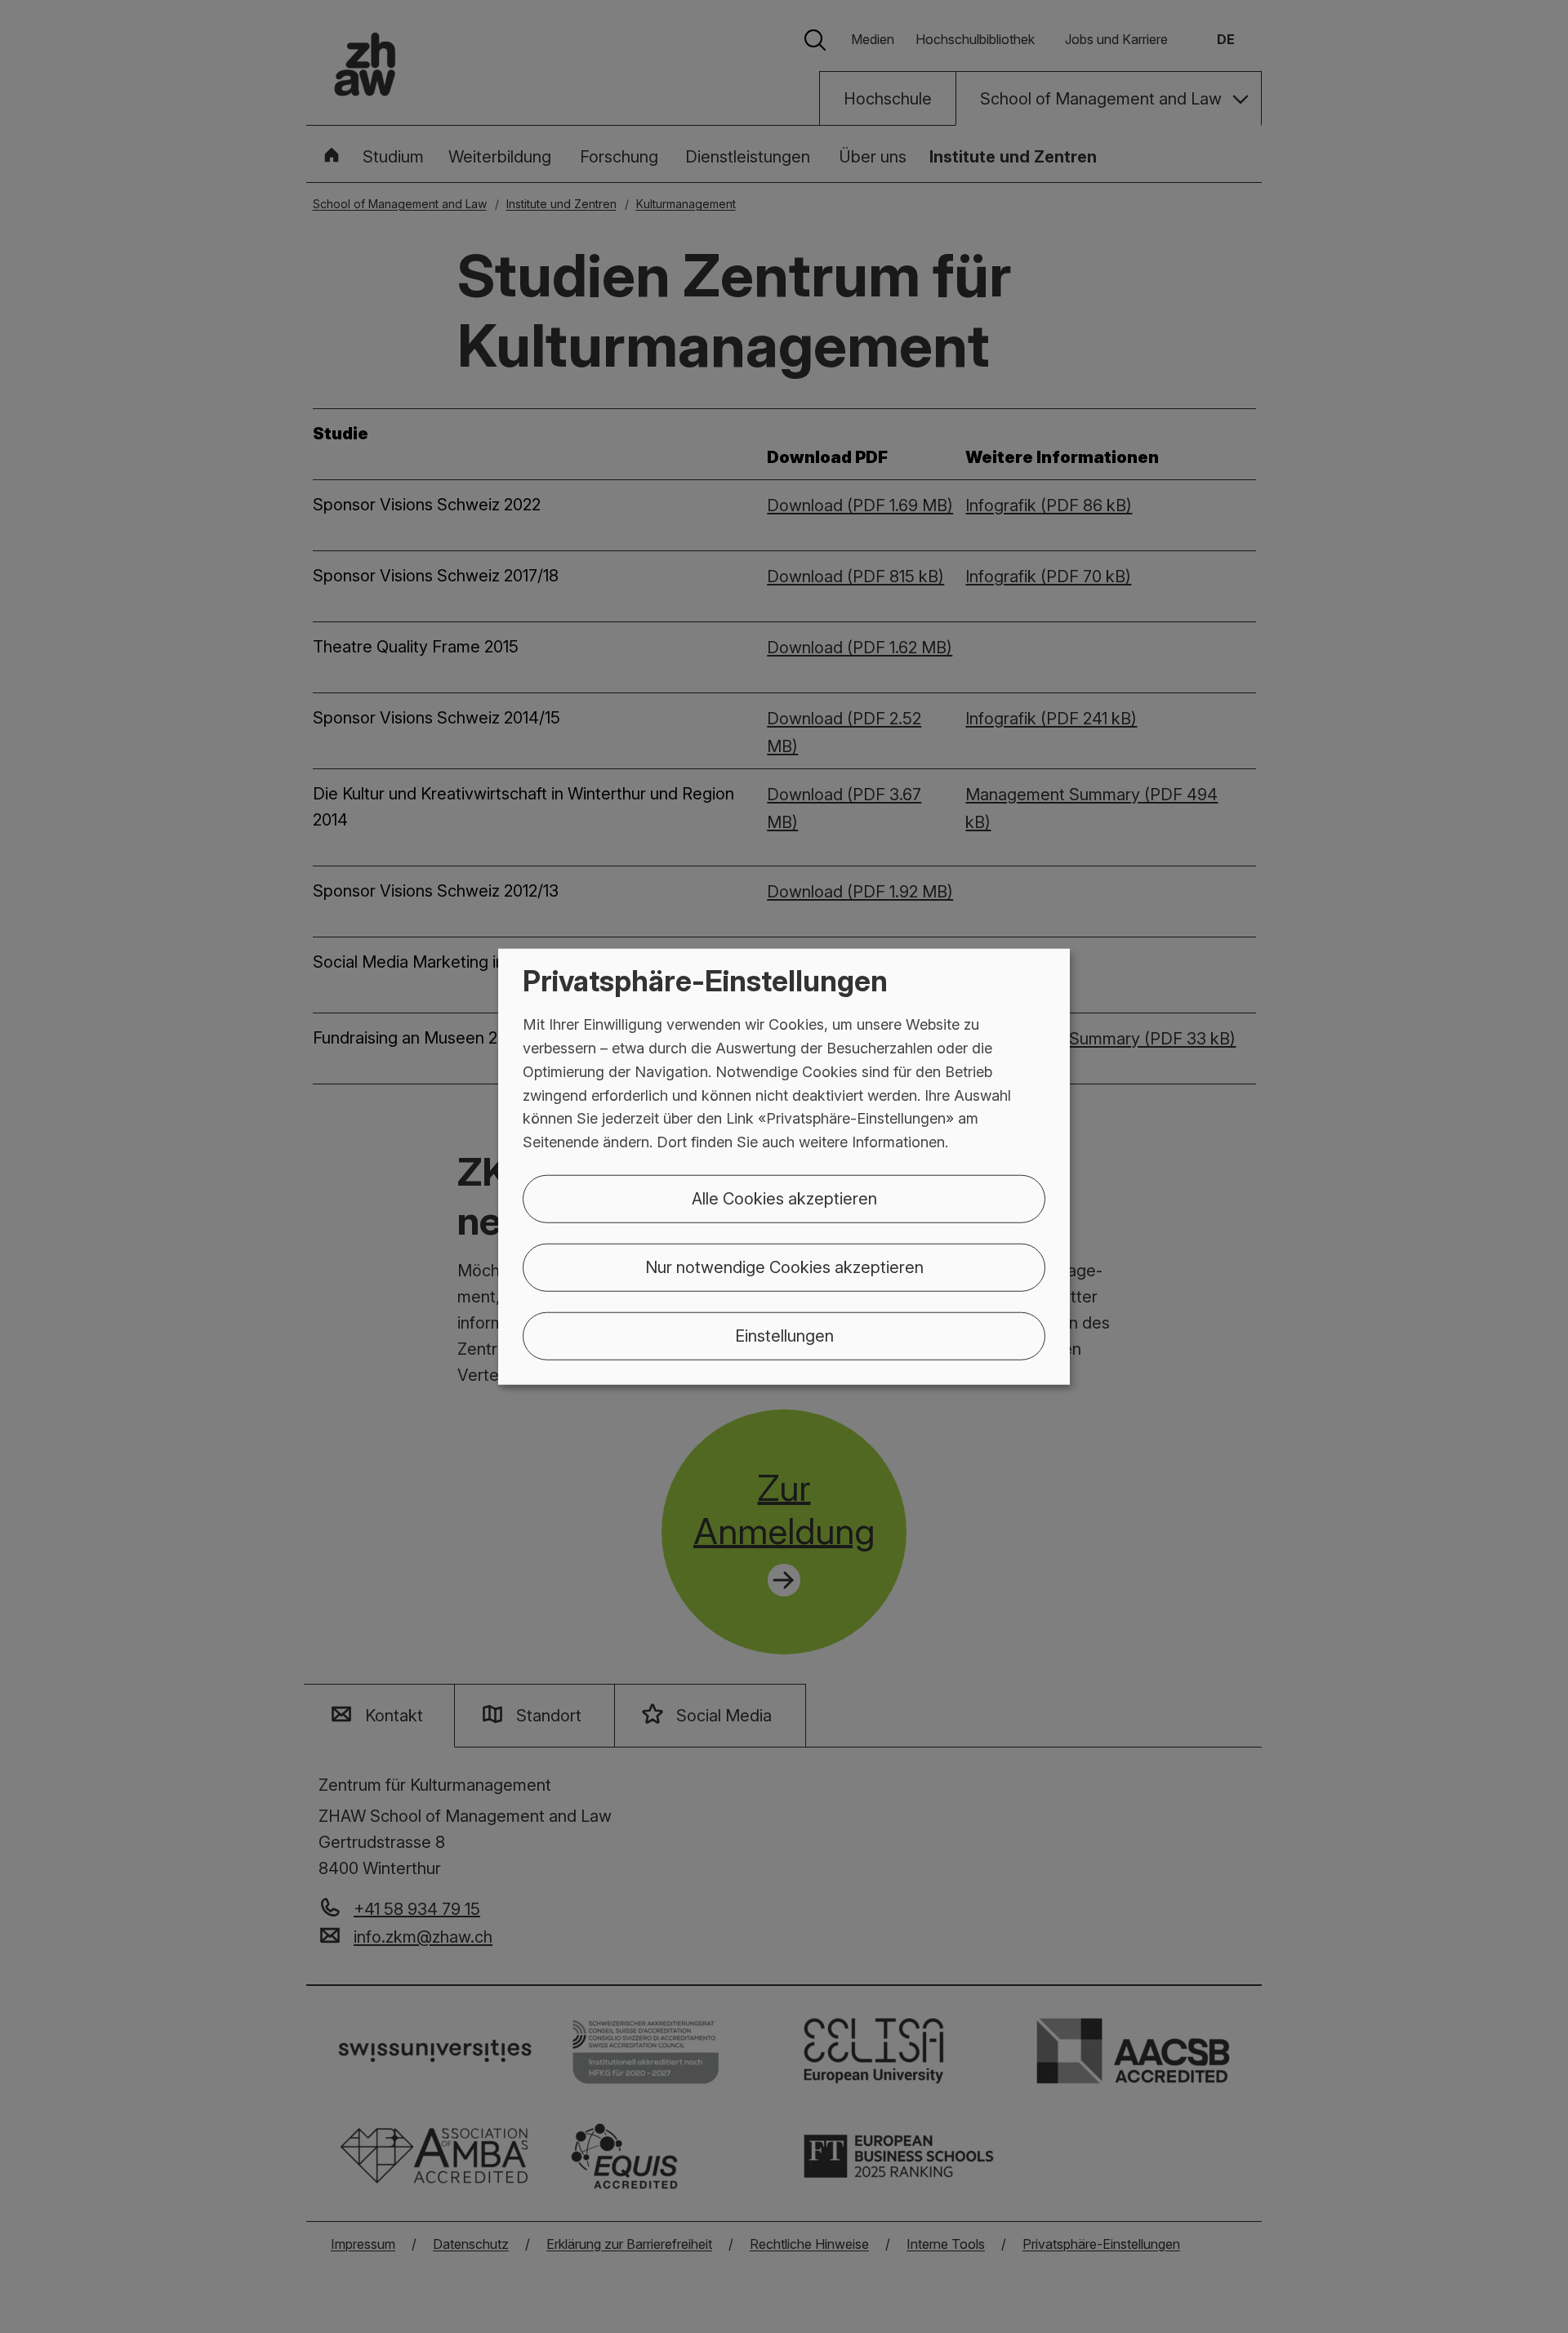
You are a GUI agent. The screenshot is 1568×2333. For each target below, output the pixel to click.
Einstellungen (784, 1336)
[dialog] (784, 1166)
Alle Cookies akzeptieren (784, 1199)
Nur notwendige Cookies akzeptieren (784, 1267)
